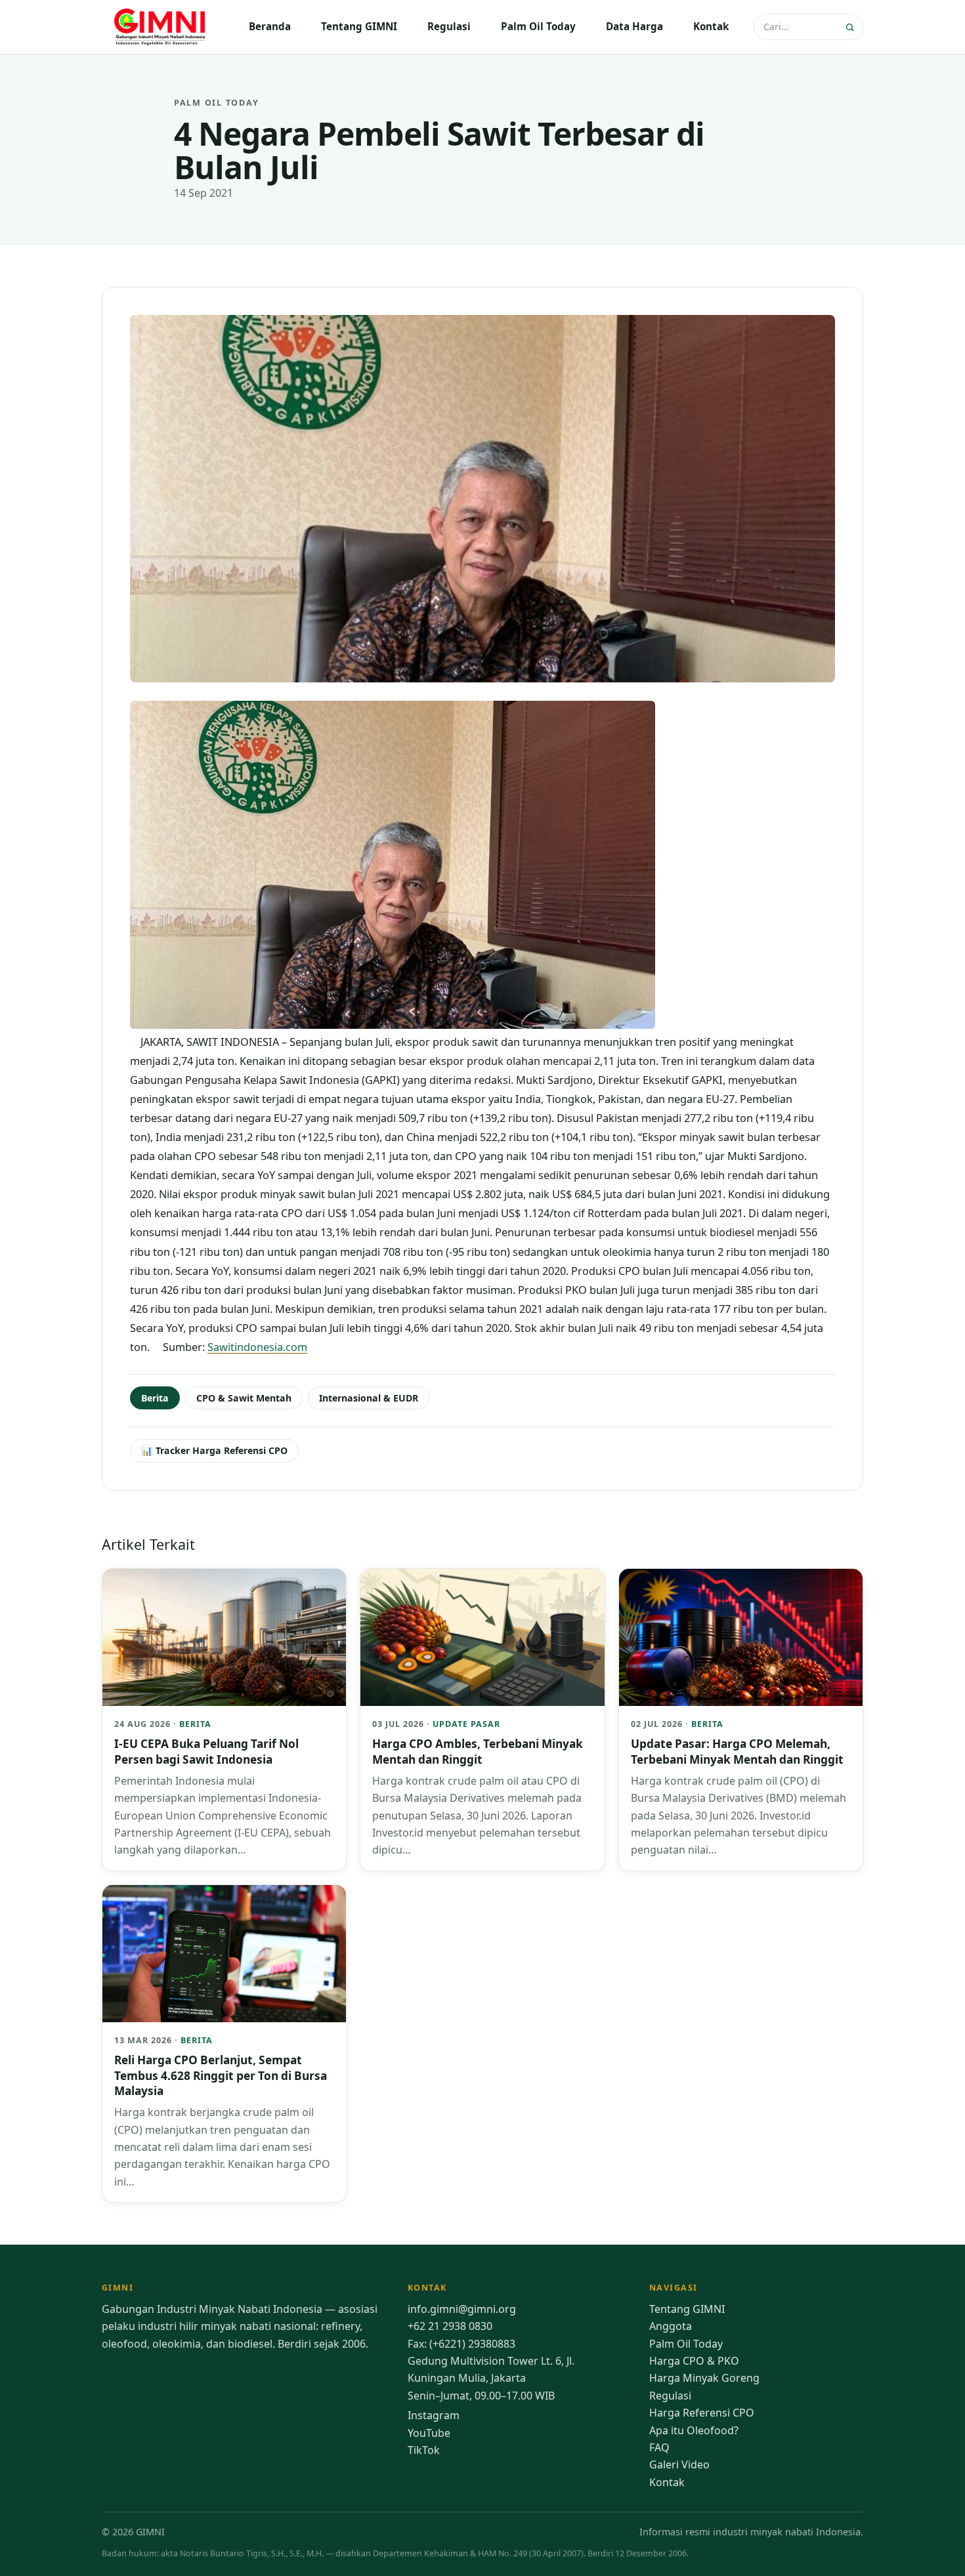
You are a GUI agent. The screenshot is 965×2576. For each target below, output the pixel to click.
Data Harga (634, 26)
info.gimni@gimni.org (462, 2309)
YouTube (429, 2433)
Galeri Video (679, 2464)
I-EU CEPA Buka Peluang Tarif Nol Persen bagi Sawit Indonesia (206, 1751)
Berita (155, 1398)
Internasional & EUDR (369, 1398)
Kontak (711, 26)
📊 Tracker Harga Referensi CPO (214, 1450)
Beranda (270, 26)
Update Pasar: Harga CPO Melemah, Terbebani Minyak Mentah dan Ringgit (737, 1751)
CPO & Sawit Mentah (244, 1398)
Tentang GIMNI (359, 26)
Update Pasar (466, 1724)
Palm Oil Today (538, 26)
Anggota (671, 2326)
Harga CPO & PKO (694, 2361)
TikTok (424, 2450)
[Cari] (851, 27)
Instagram (434, 2415)
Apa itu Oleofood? (694, 2430)
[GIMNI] (161, 27)
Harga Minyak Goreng (704, 2378)
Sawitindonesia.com (257, 1347)
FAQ (659, 2447)
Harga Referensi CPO (702, 2413)
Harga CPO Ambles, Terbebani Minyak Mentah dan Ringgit (478, 1751)
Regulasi (449, 26)
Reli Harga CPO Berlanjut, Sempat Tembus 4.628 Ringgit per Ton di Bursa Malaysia (221, 2075)
